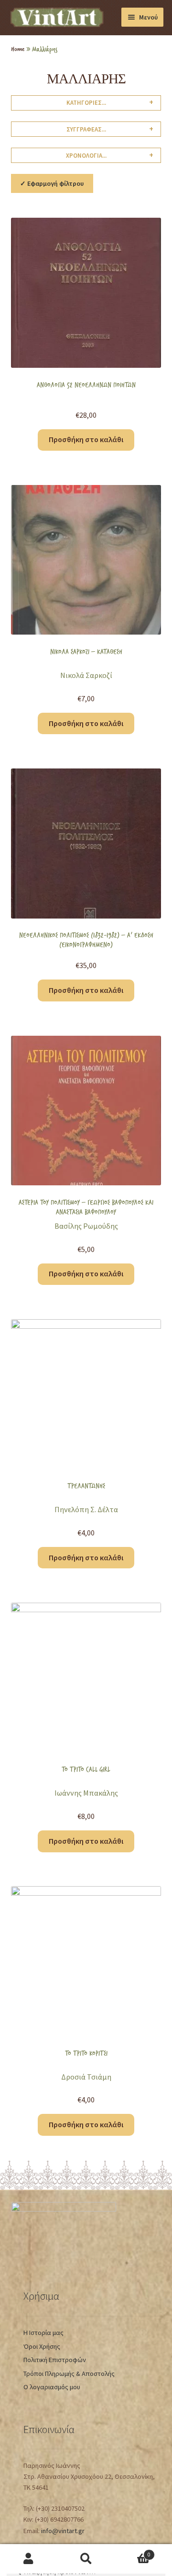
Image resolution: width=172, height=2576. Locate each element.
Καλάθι (132, 2551)
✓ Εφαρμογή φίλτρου (52, 183)
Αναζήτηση (86, 2559)
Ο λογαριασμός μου (52, 2387)
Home (18, 49)
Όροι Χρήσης (42, 2346)
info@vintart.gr (63, 2531)
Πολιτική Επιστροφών (55, 2360)
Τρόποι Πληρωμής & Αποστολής (69, 2374)
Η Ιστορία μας (43, 2333)
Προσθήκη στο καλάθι (86, 439)
